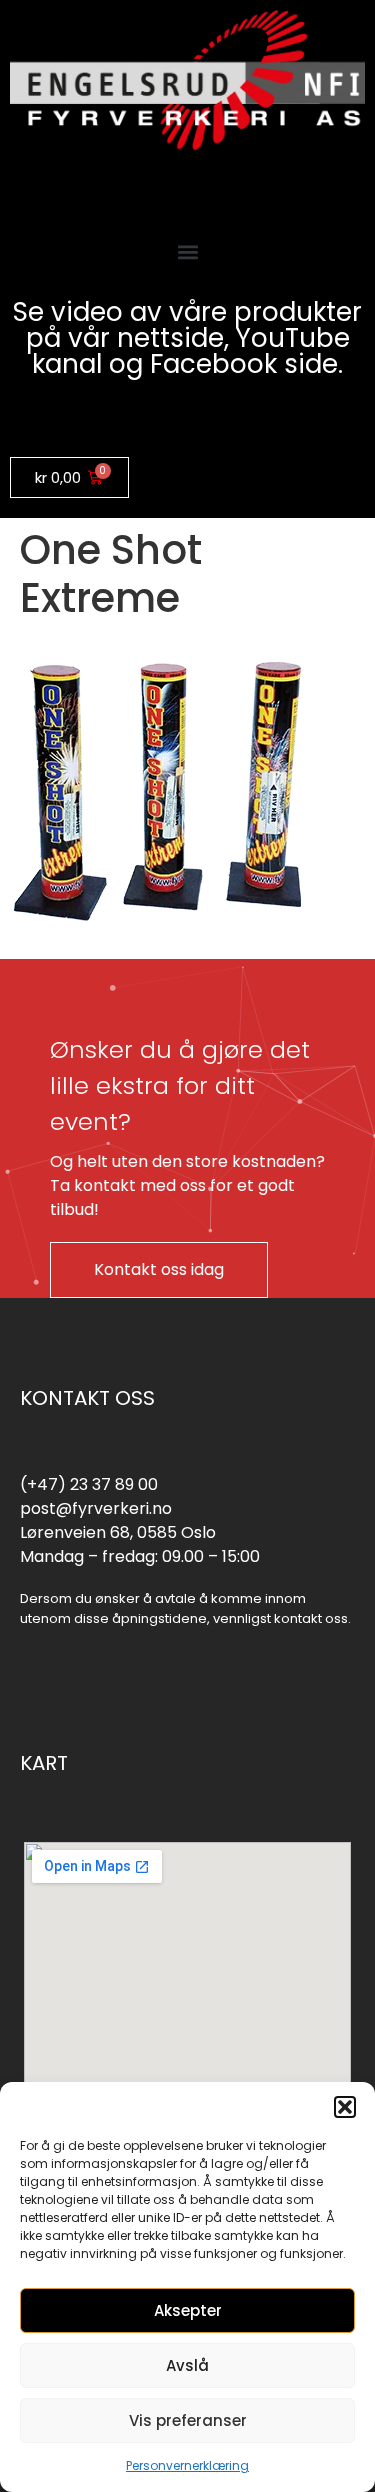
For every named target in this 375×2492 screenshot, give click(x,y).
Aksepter (188, 2310)
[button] (345, 2107)
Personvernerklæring (187, 2465)
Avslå (187, 2365)
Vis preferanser (188, 2420)
